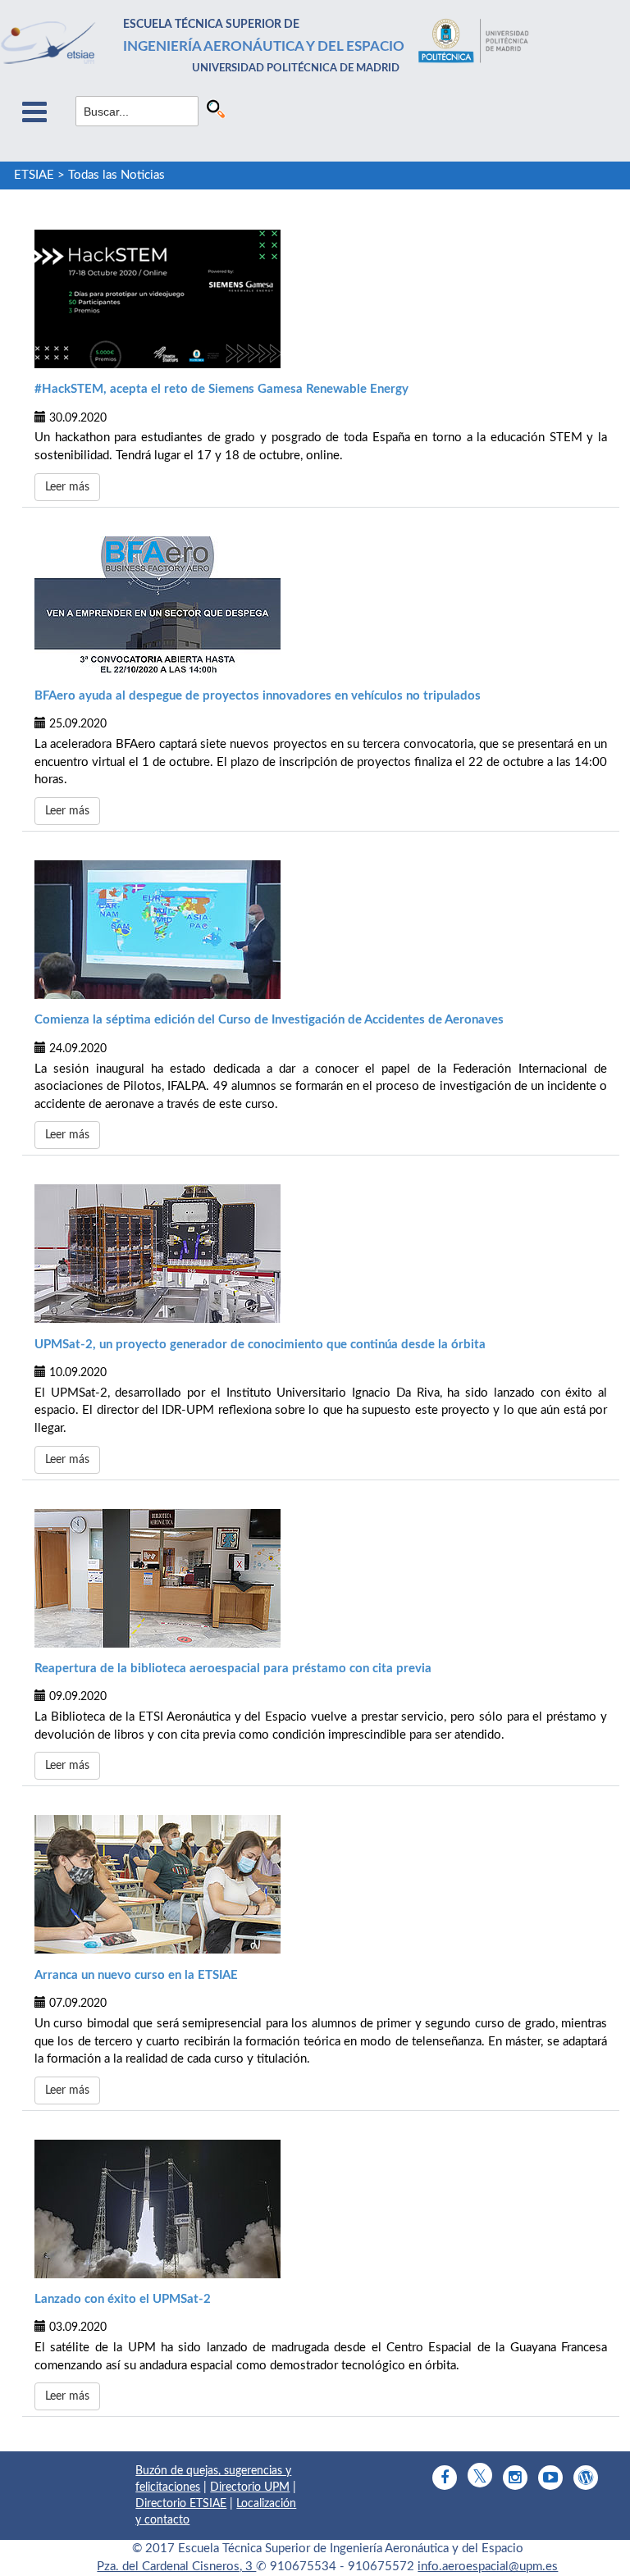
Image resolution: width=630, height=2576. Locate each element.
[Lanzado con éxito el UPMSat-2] (321, 2209)
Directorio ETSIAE (181, 2504)
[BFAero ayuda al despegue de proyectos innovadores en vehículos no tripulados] (321, 606)
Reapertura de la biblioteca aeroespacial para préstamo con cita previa (233, 1669)
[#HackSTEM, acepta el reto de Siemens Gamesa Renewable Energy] (321, 299)
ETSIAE (34, 175)
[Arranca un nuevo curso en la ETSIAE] (321, 1884)
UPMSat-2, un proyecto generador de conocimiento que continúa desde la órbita (260, 1345)
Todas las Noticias (116, 175)
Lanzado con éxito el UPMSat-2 (123, 2299)
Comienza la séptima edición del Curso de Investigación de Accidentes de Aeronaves (269, 1020)
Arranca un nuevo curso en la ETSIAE (136, 1975)
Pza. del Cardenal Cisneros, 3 (176, 2567)
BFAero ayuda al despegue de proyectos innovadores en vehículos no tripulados (258, 696)
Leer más (67, 487)
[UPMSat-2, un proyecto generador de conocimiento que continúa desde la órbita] (321, 1254)
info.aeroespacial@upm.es (488, 2567)
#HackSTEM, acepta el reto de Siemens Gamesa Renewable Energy (221, 389)
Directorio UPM (250, 2487)
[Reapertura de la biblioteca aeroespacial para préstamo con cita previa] (321, 1578)
